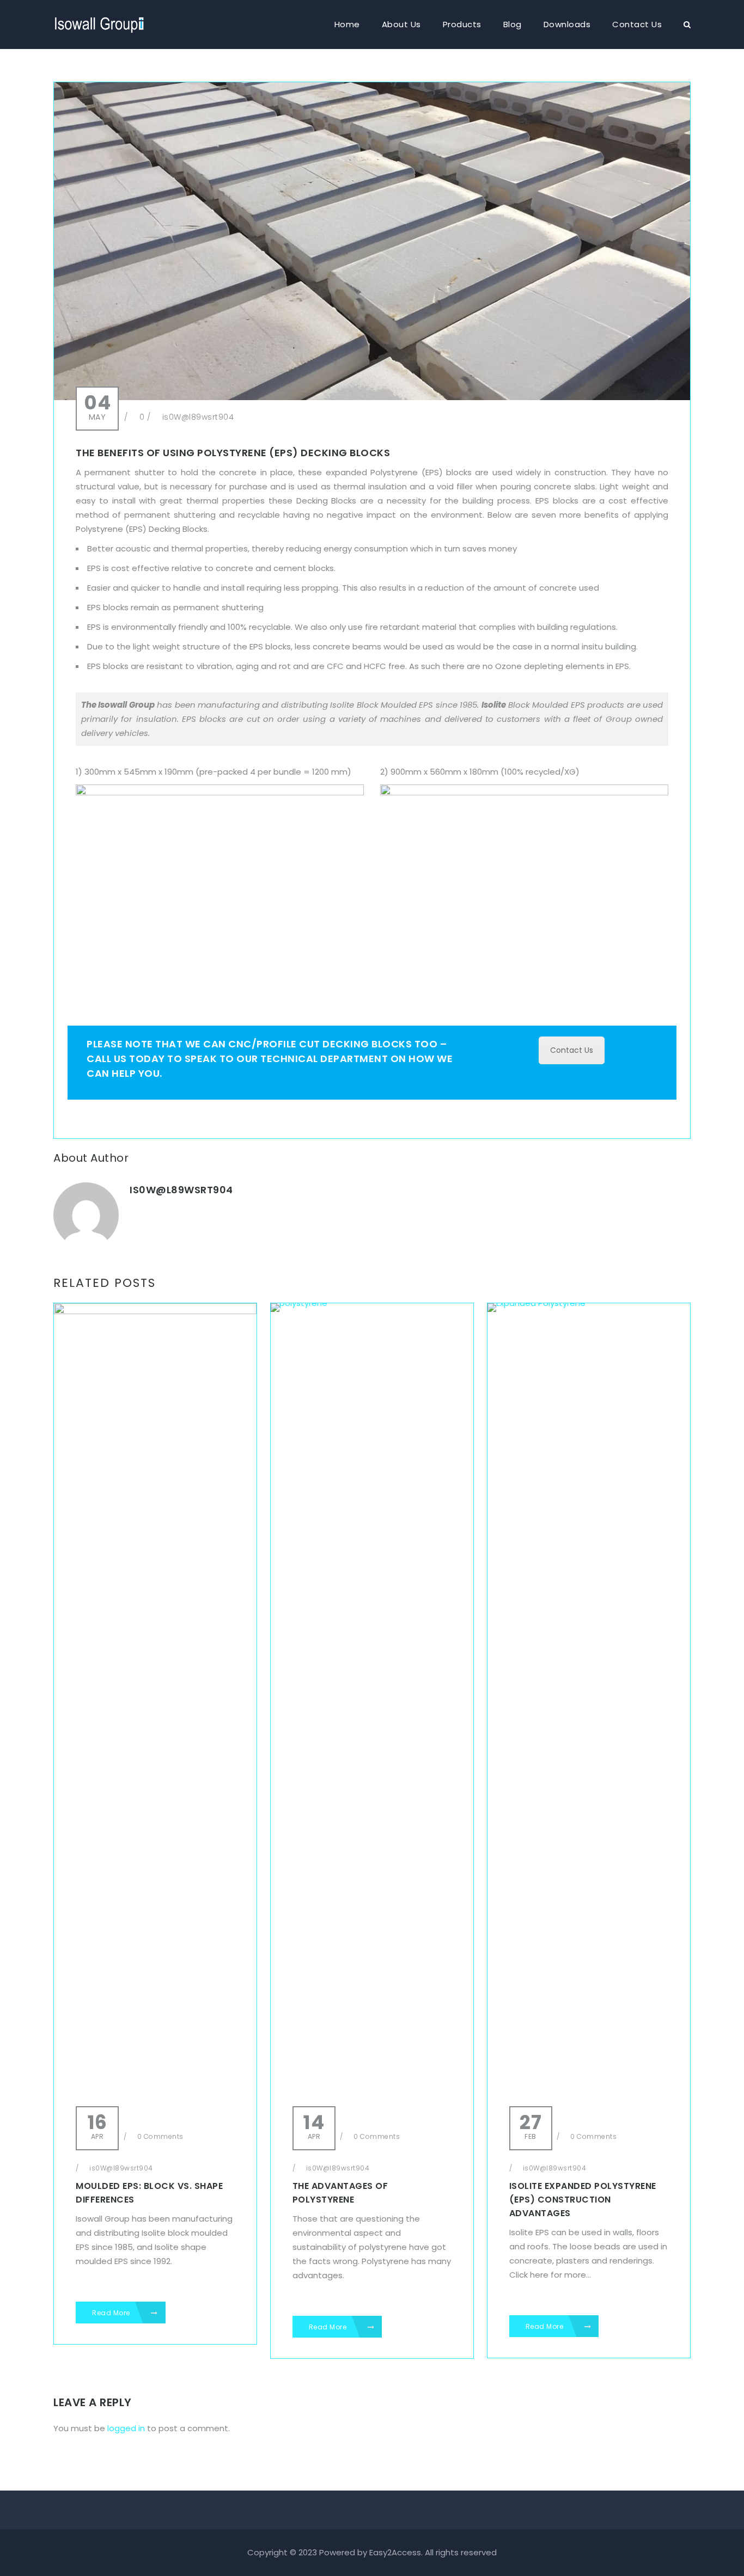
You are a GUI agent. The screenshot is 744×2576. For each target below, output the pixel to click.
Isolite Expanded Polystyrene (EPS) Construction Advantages (583, 2200)
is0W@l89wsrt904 (198, 417)
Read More (112, 2313)
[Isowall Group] (100, 19)
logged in (126, 2428)
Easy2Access (395, 2552)
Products (462, 24)
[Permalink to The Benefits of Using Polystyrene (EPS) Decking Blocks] (372, 397)
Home (347, 24)
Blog (513, 24)
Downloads (567, 24)
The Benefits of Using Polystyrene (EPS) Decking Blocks (233, 453)
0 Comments (159, 2136)
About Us (401, 24)
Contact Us (637, 24)
